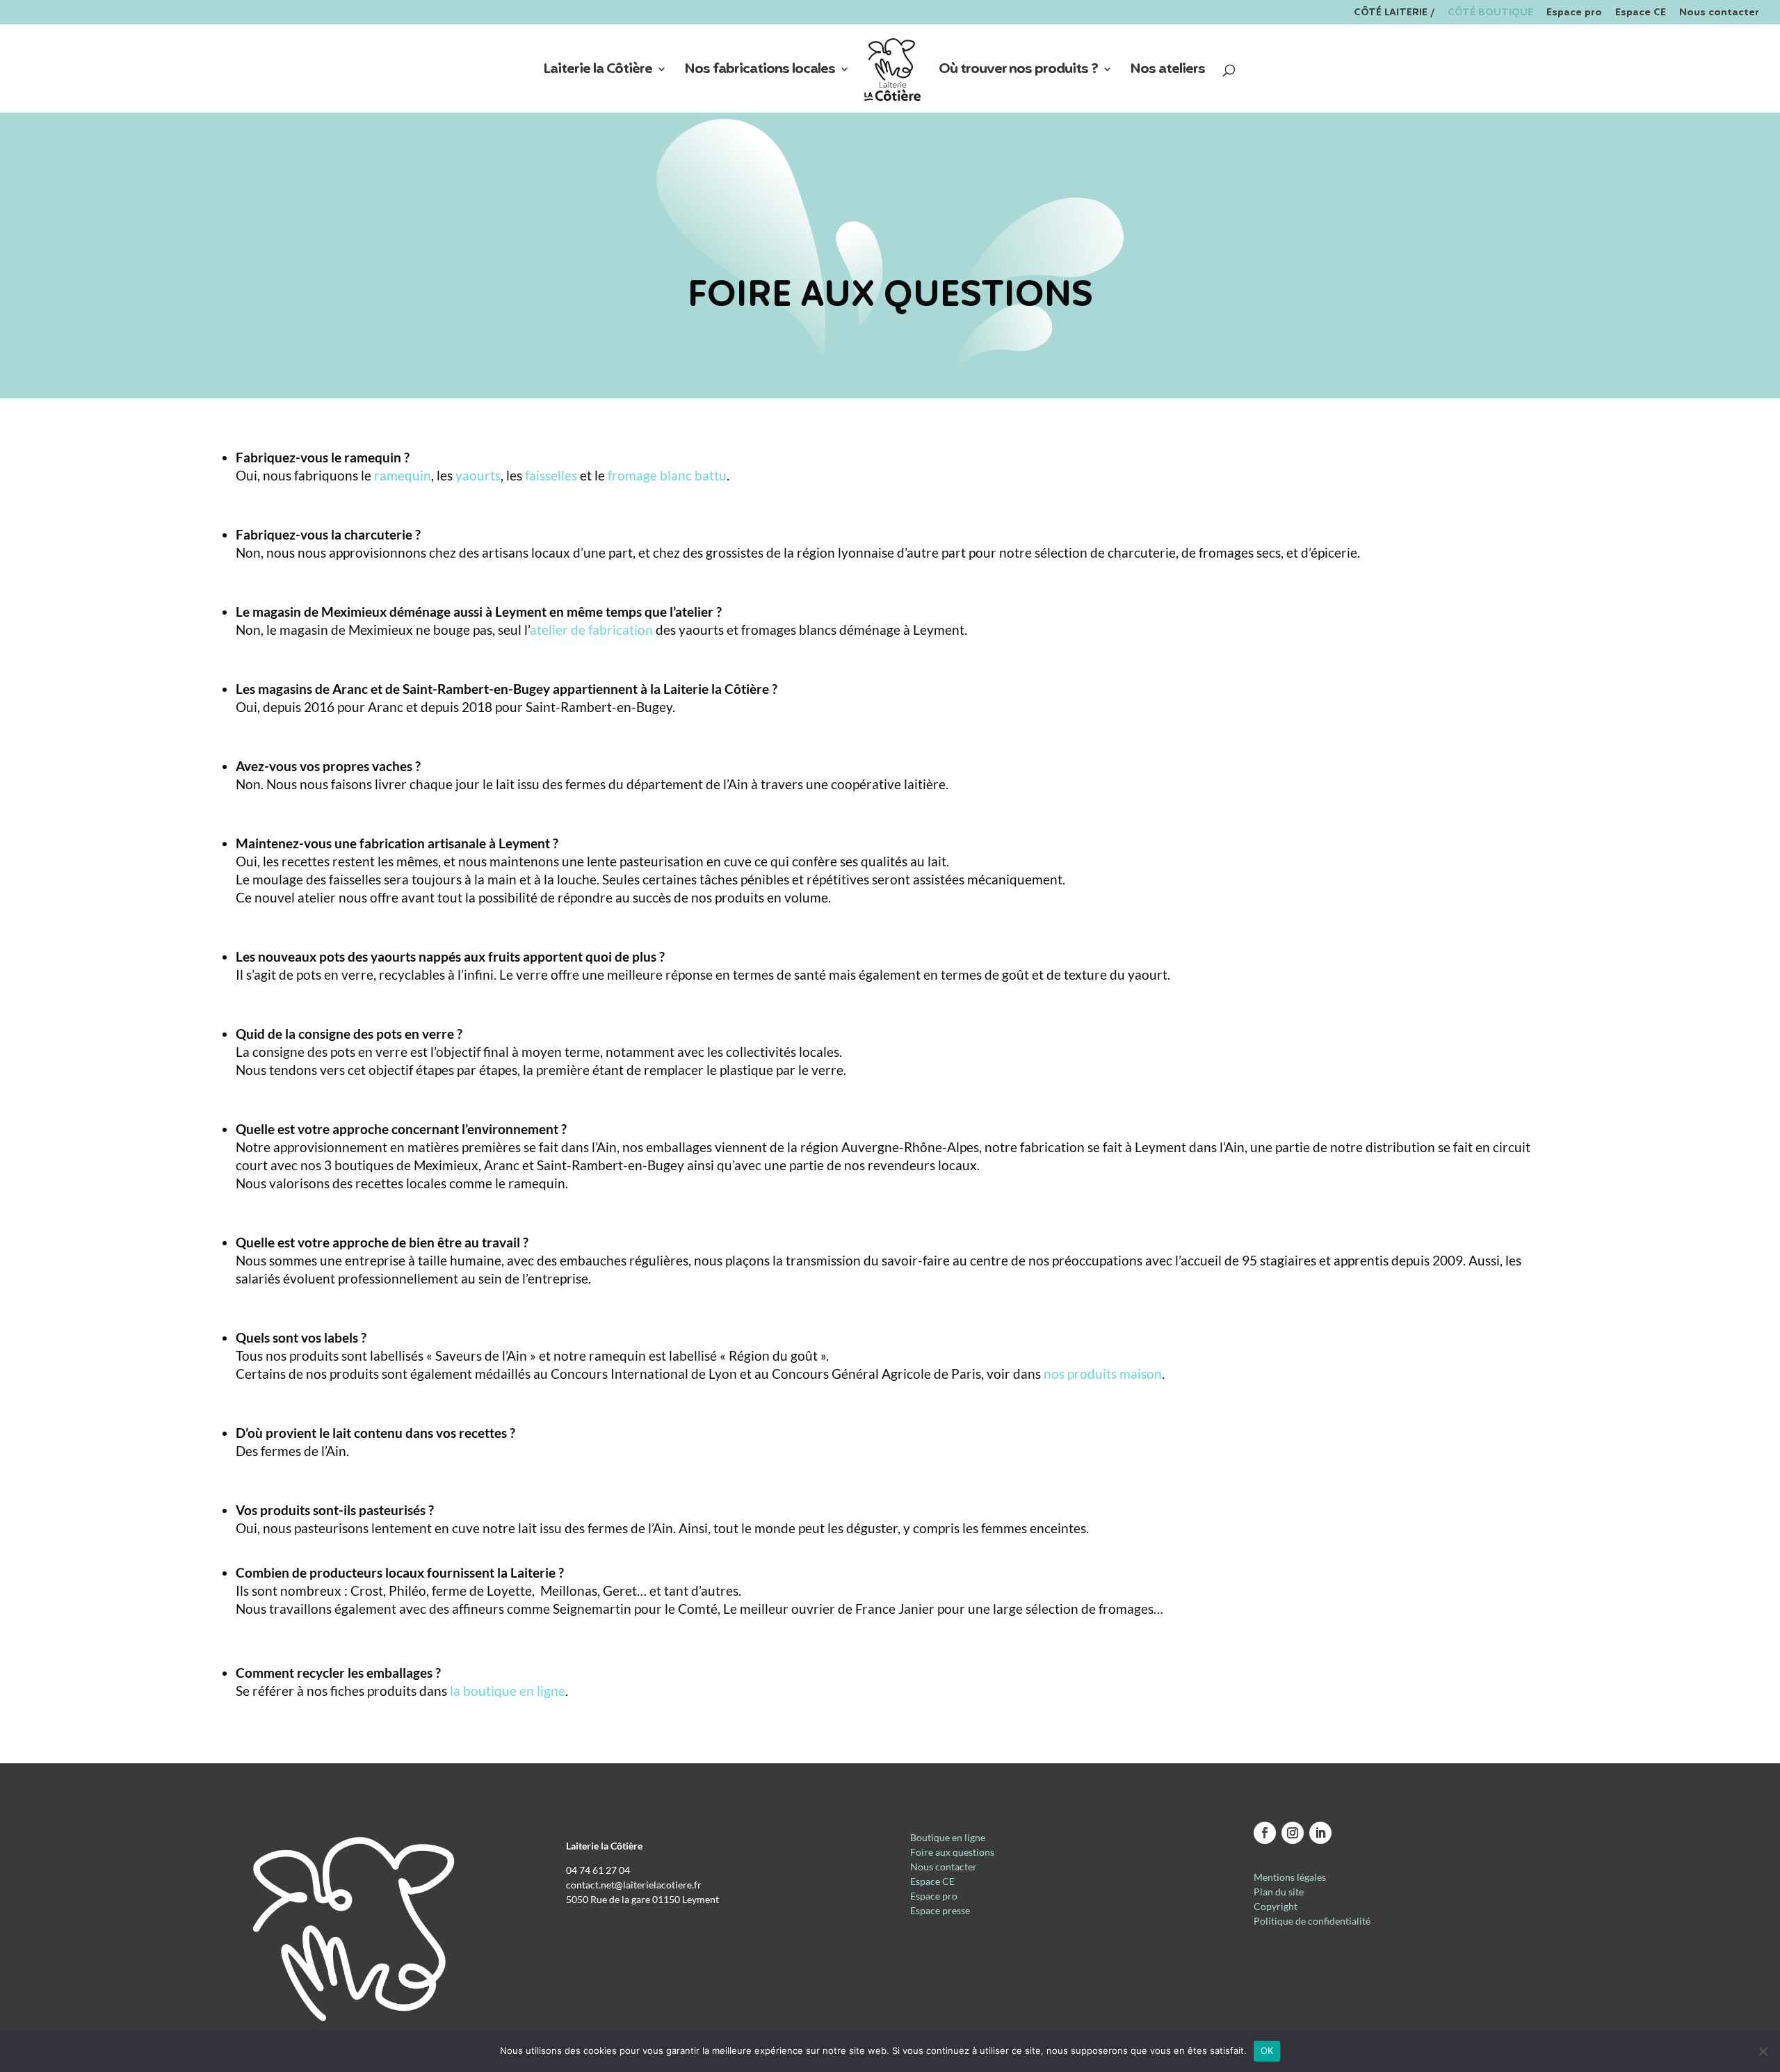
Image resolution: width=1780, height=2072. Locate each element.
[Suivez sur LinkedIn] (1320, 1833)
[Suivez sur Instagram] (1293, 1833)
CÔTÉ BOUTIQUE (1490, 14)
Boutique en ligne (948, 1837)
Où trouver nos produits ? (1018, 72)
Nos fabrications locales (760, 72)
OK (1267, 2050)
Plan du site (1279, 1892)
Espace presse (940, 1910)
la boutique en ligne (508, 1691)
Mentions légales (1290, 1877)
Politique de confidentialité (1312, 1921)
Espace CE (1641, 14)
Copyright (1276, 1906)
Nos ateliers (1167, 72)
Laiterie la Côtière (598, 72)
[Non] (1763, 2051)
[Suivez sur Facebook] (1265, 1833)
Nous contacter (1719, 14)
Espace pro (1574, 14)
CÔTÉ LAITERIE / (1394, 14)
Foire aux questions (952, 1852)
